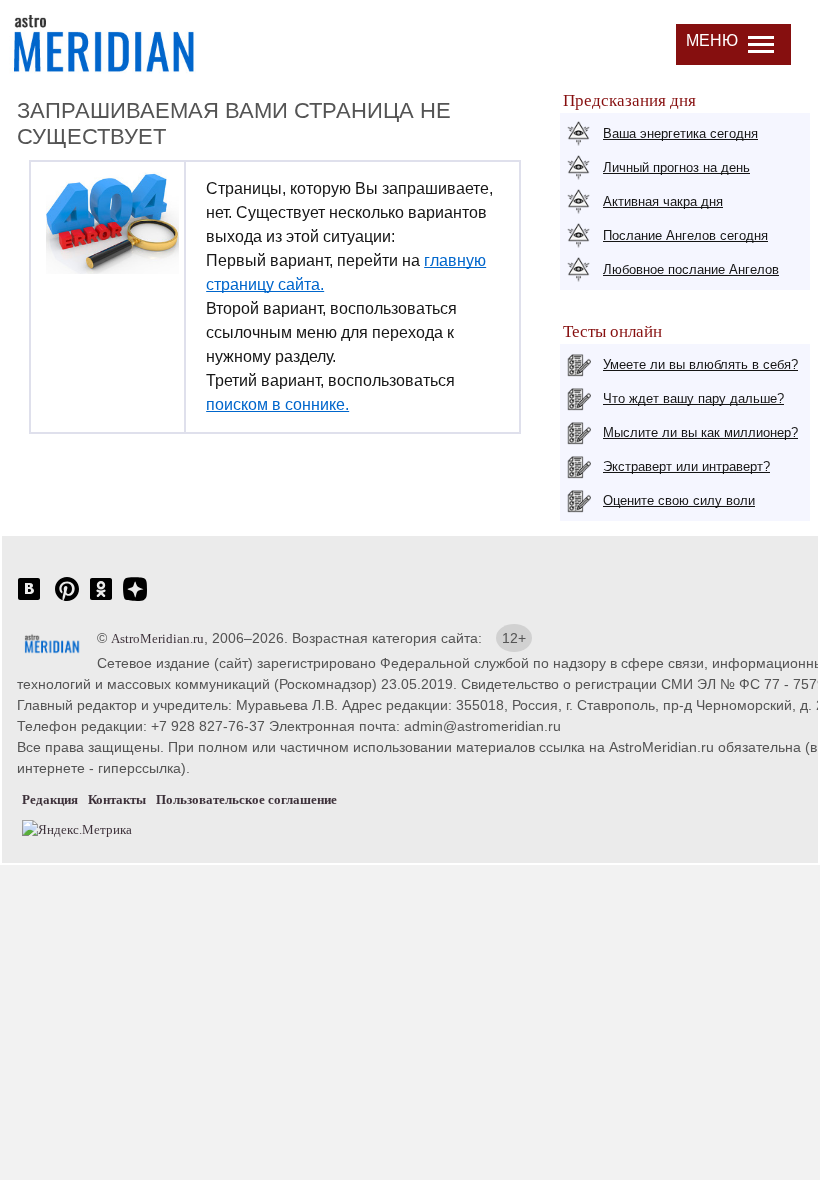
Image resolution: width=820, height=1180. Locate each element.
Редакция (50, 799)
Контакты (117, 799)
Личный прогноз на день (676, 167)
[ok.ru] (101, 599)
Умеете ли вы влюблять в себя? (700, 364)
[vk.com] (29, 599)
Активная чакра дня (663, 201)
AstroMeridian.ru (157, 638)
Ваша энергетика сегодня (680, 133)
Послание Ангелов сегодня (685, 235)
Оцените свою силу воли (679, 500)
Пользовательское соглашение (246, 799)
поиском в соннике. (277, 404)
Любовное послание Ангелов (691, 269)
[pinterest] (67, 599)
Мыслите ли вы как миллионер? (700, 432)
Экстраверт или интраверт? (686, 466)
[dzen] (135, 599)
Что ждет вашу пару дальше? (693, 398)
